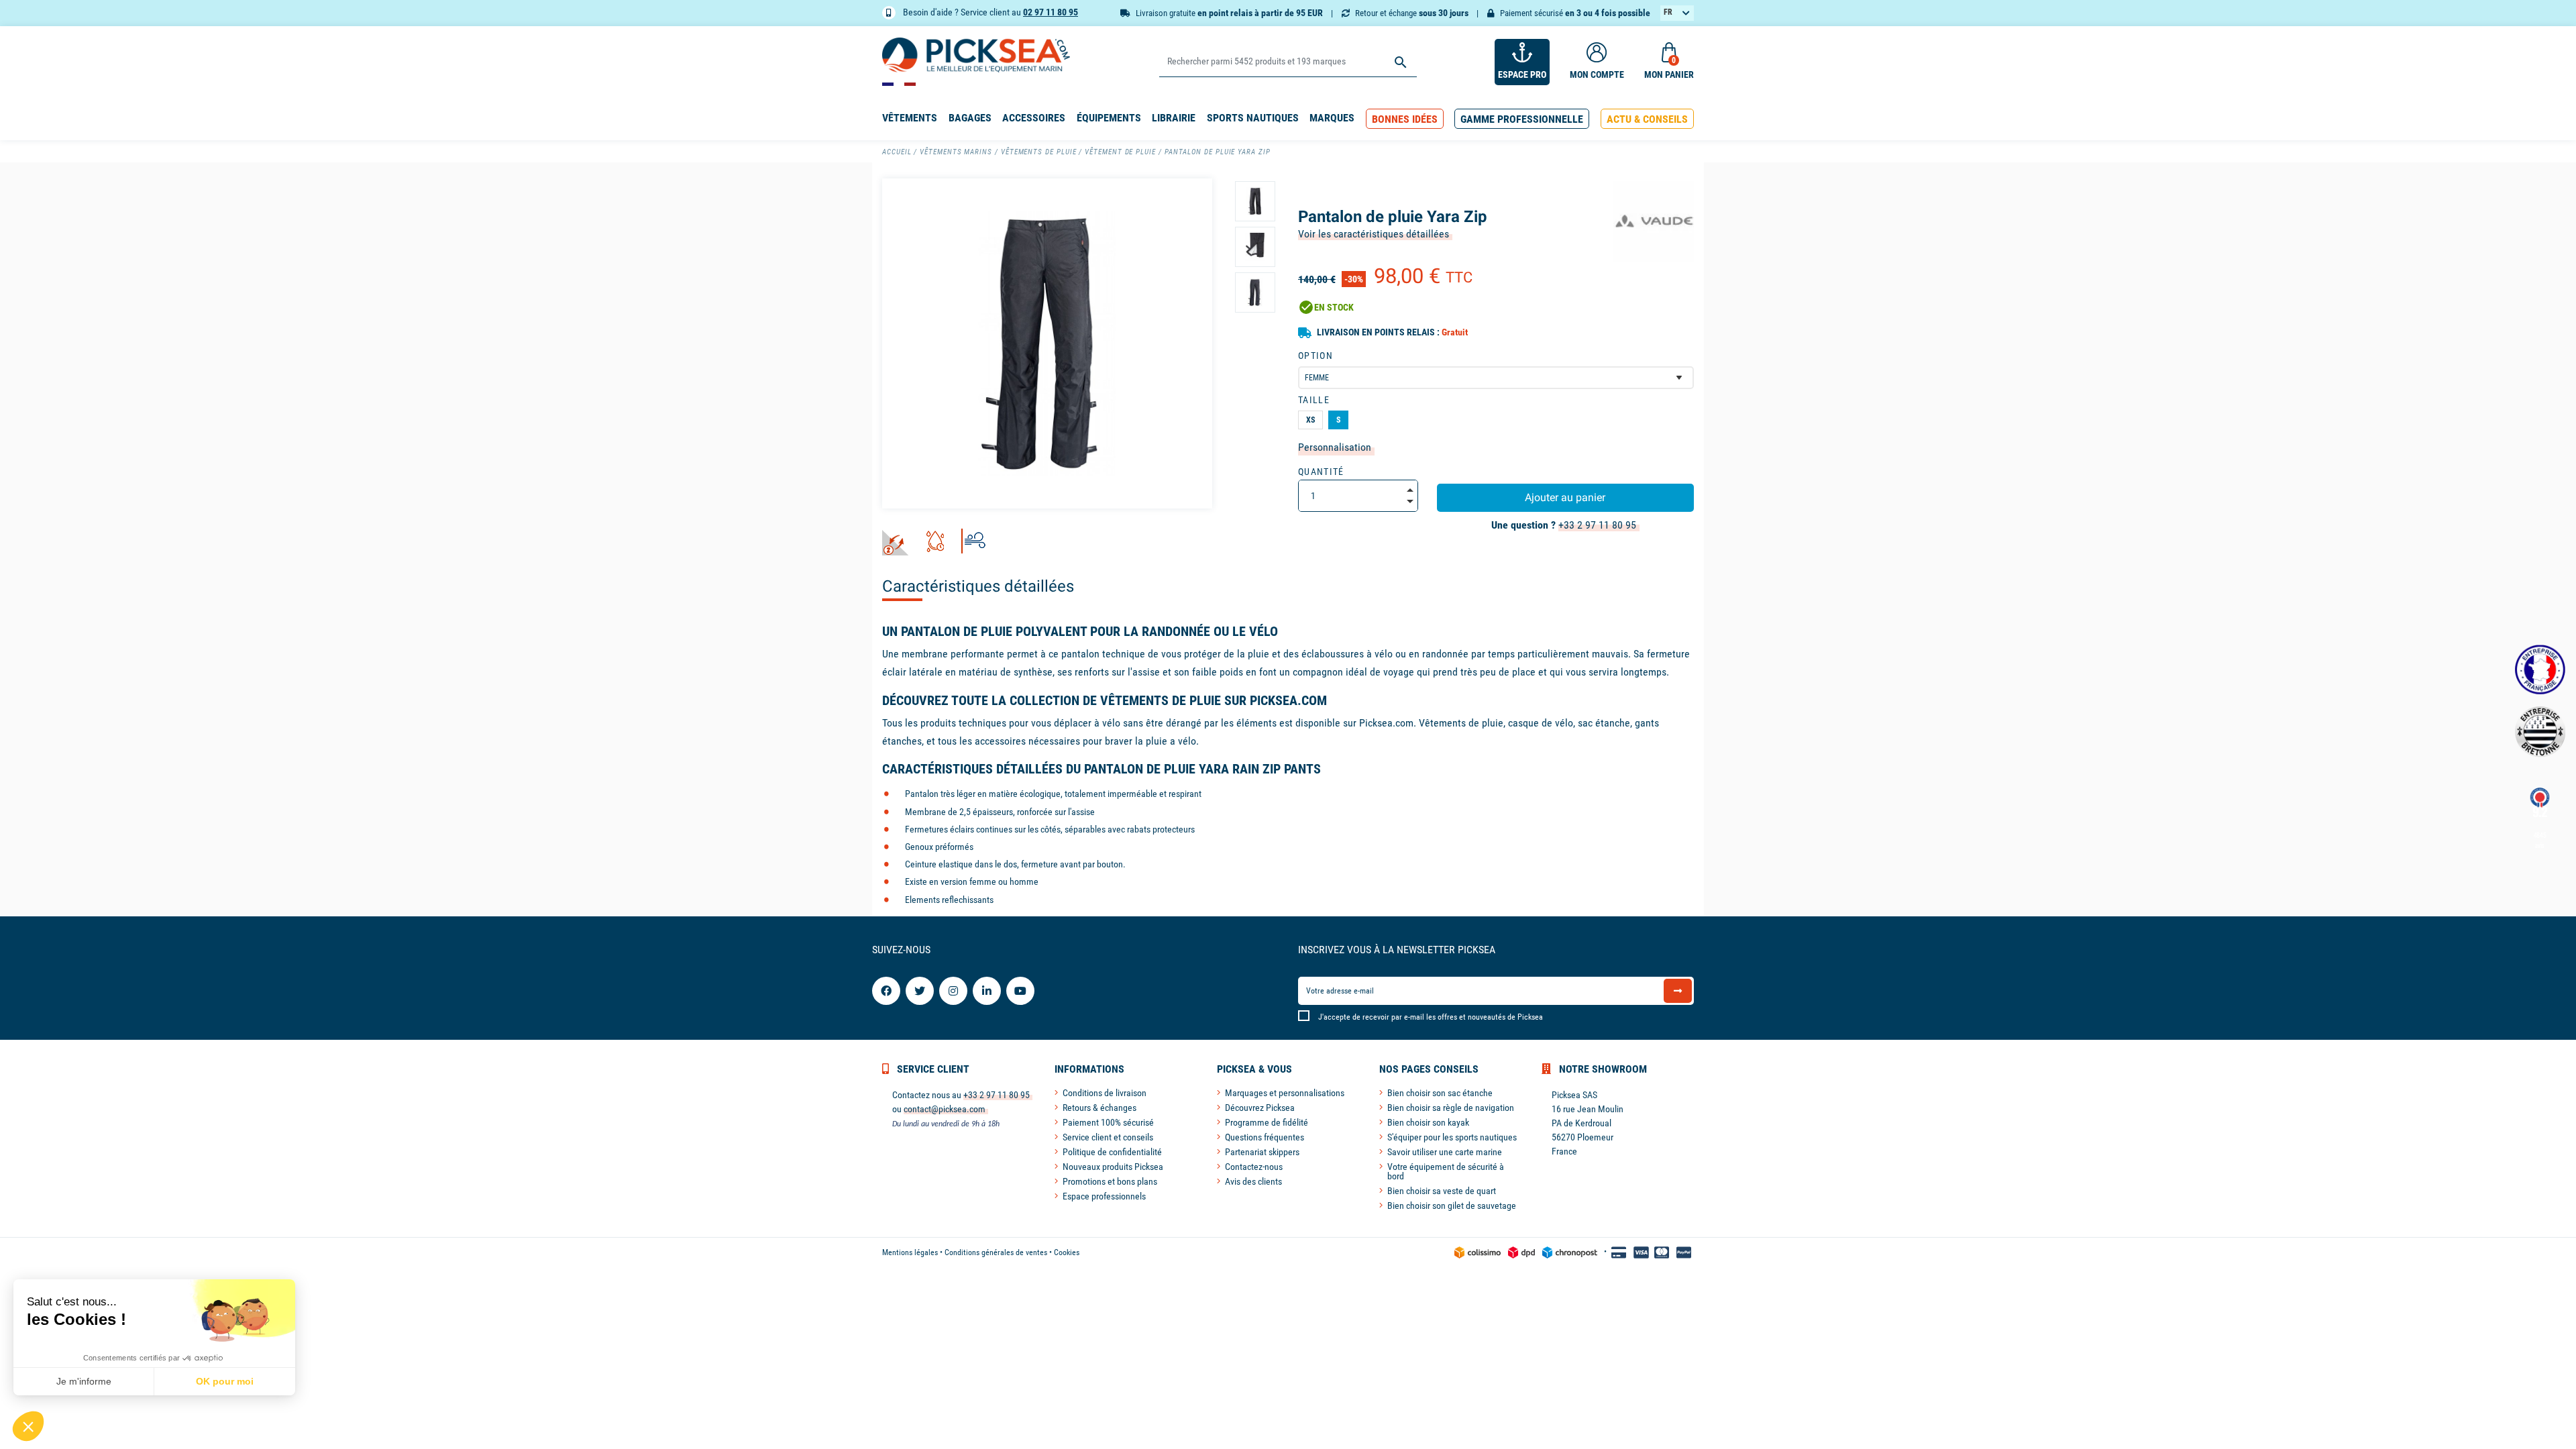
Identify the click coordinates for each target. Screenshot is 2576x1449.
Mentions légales (910, 1252)
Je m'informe (84, 1381)
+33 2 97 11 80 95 (1597, 525)
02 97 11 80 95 (1051, 12)
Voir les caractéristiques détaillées (1374, 234)
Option (1316, 356)
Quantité (1321, 472)
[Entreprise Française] (2540, 670)
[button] (1405, 119)
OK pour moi (225, 1381)
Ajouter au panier (1565, 497)
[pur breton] (2540, 732)
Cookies (1067, 1252)
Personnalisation (1335, 447)
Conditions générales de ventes (996, 1252)
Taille (1314, 400)
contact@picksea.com (945, 1109)
